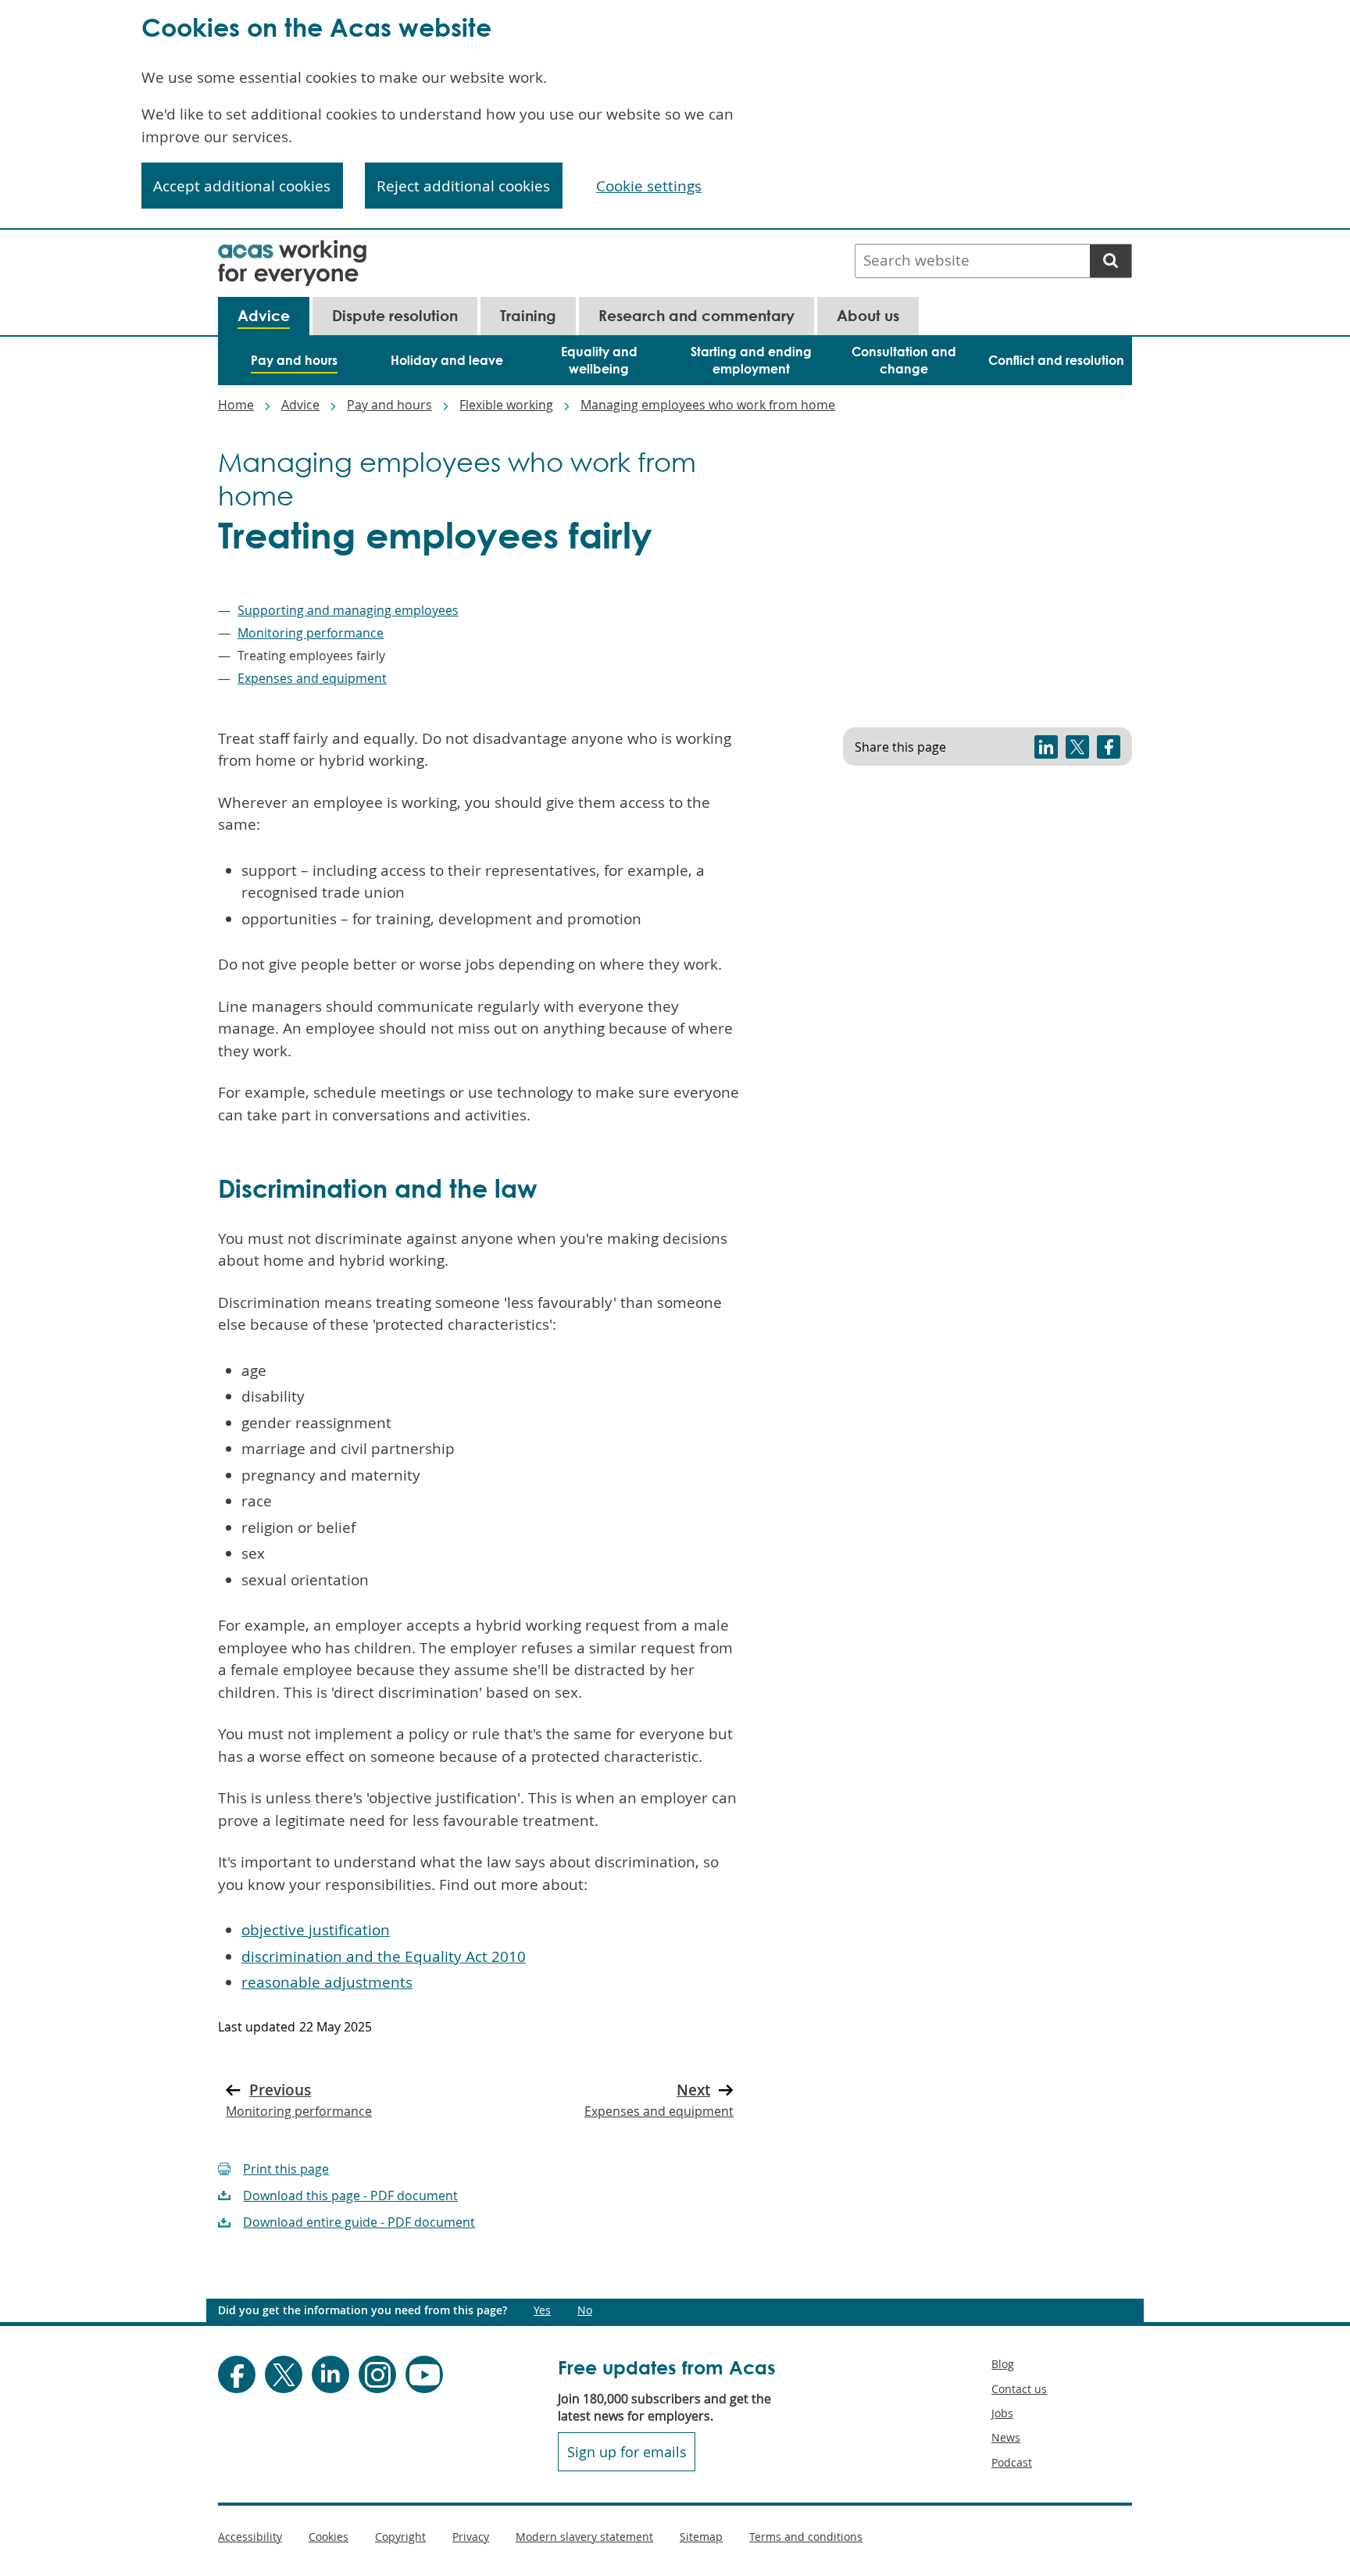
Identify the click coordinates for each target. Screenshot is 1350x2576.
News (1006, 2437)
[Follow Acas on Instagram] (377, 2374)
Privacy (471, 2537)
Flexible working (506, 405)
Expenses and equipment (312, 678)
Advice (300, 405)
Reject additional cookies (463, 186)
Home (236, 405)
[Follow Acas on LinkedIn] (330, 2374)
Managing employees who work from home (708, 405)
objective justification (316, 1930)
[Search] (1111, 261)
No (585, 2310)
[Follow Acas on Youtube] (424, 2374)
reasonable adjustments (327, 1982)
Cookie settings (649, 186)
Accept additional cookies (242, 186)
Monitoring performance (311, 633)
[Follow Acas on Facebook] (237, 2374)
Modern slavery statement (584, 2537)
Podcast (1012, 2462)
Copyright (400, 2537)
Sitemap (701, 2537)
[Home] (292, 250)
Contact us (1019, 2389)
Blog (1003, 2364)
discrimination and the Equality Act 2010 (384, 1956)
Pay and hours (389, 405)
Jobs (1002, 2413)
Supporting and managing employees (348, 610)
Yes (542, 2310)
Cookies (329, 2537)
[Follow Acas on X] (284, 2374)
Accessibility (250, 2537)
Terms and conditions (806, 2537)
